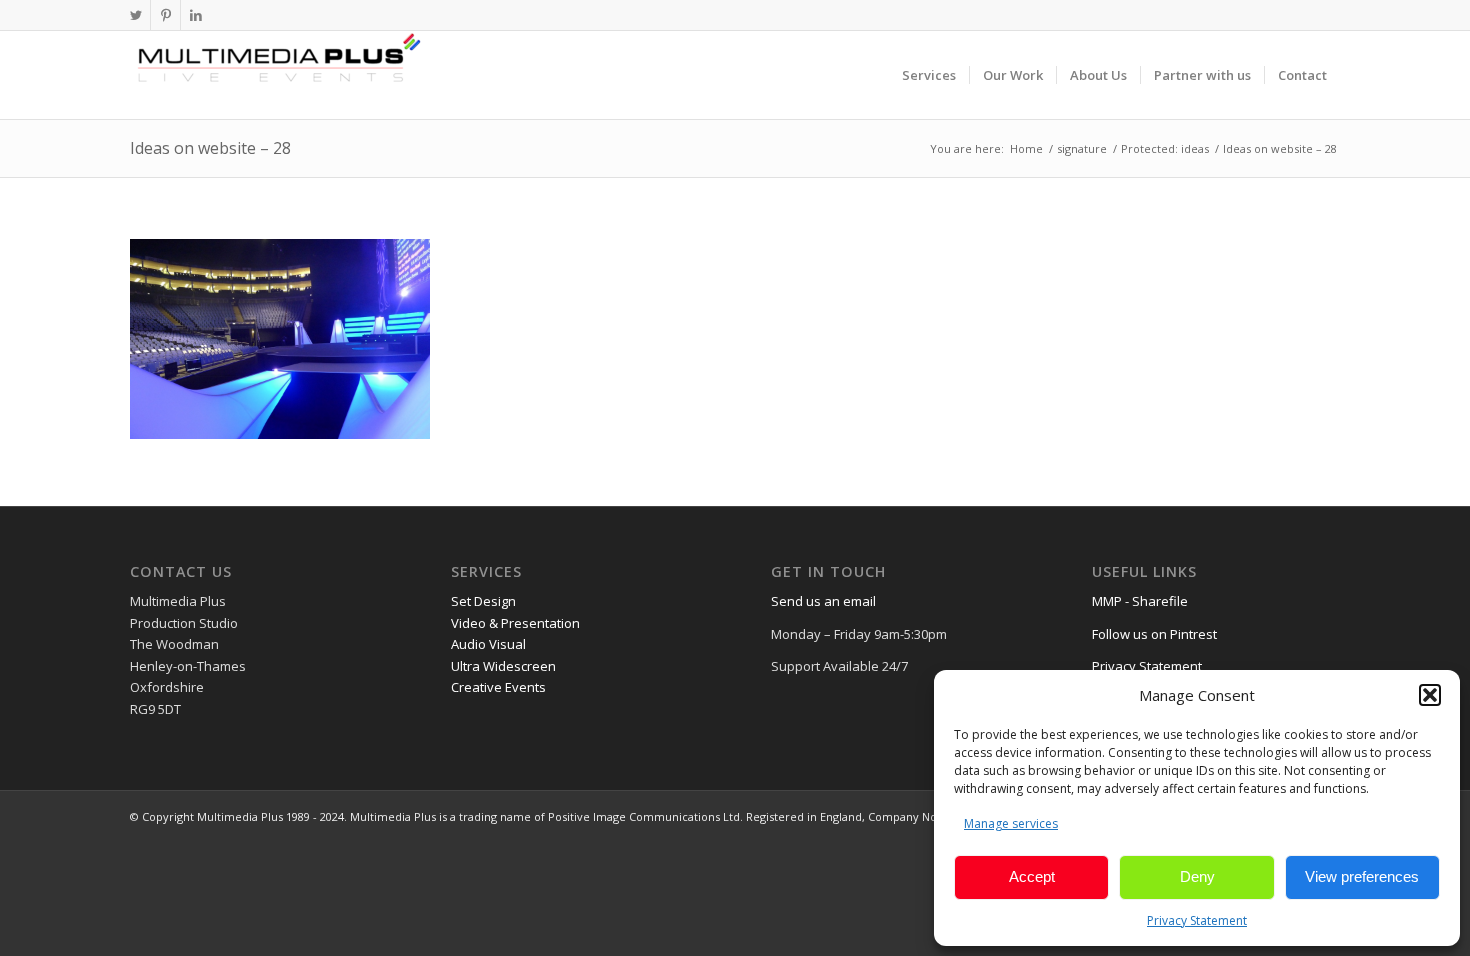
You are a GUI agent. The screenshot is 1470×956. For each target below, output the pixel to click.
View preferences (1362, 876)
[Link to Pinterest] (165, 15)
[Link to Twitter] (135, 15)
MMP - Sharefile (1140, 601)
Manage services (1011, 823)
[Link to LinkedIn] (196, 15)
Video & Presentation (515, 623)
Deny (1197, 876)
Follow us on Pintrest (1154, 634)
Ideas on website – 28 (210, 148)
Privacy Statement (1197, 920)
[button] (1430, 695)
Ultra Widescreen (503, 666)
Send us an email (823, 601)
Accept (1032, 876)
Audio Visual (488, 644)
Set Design (483, 601)
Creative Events (498, 687)
